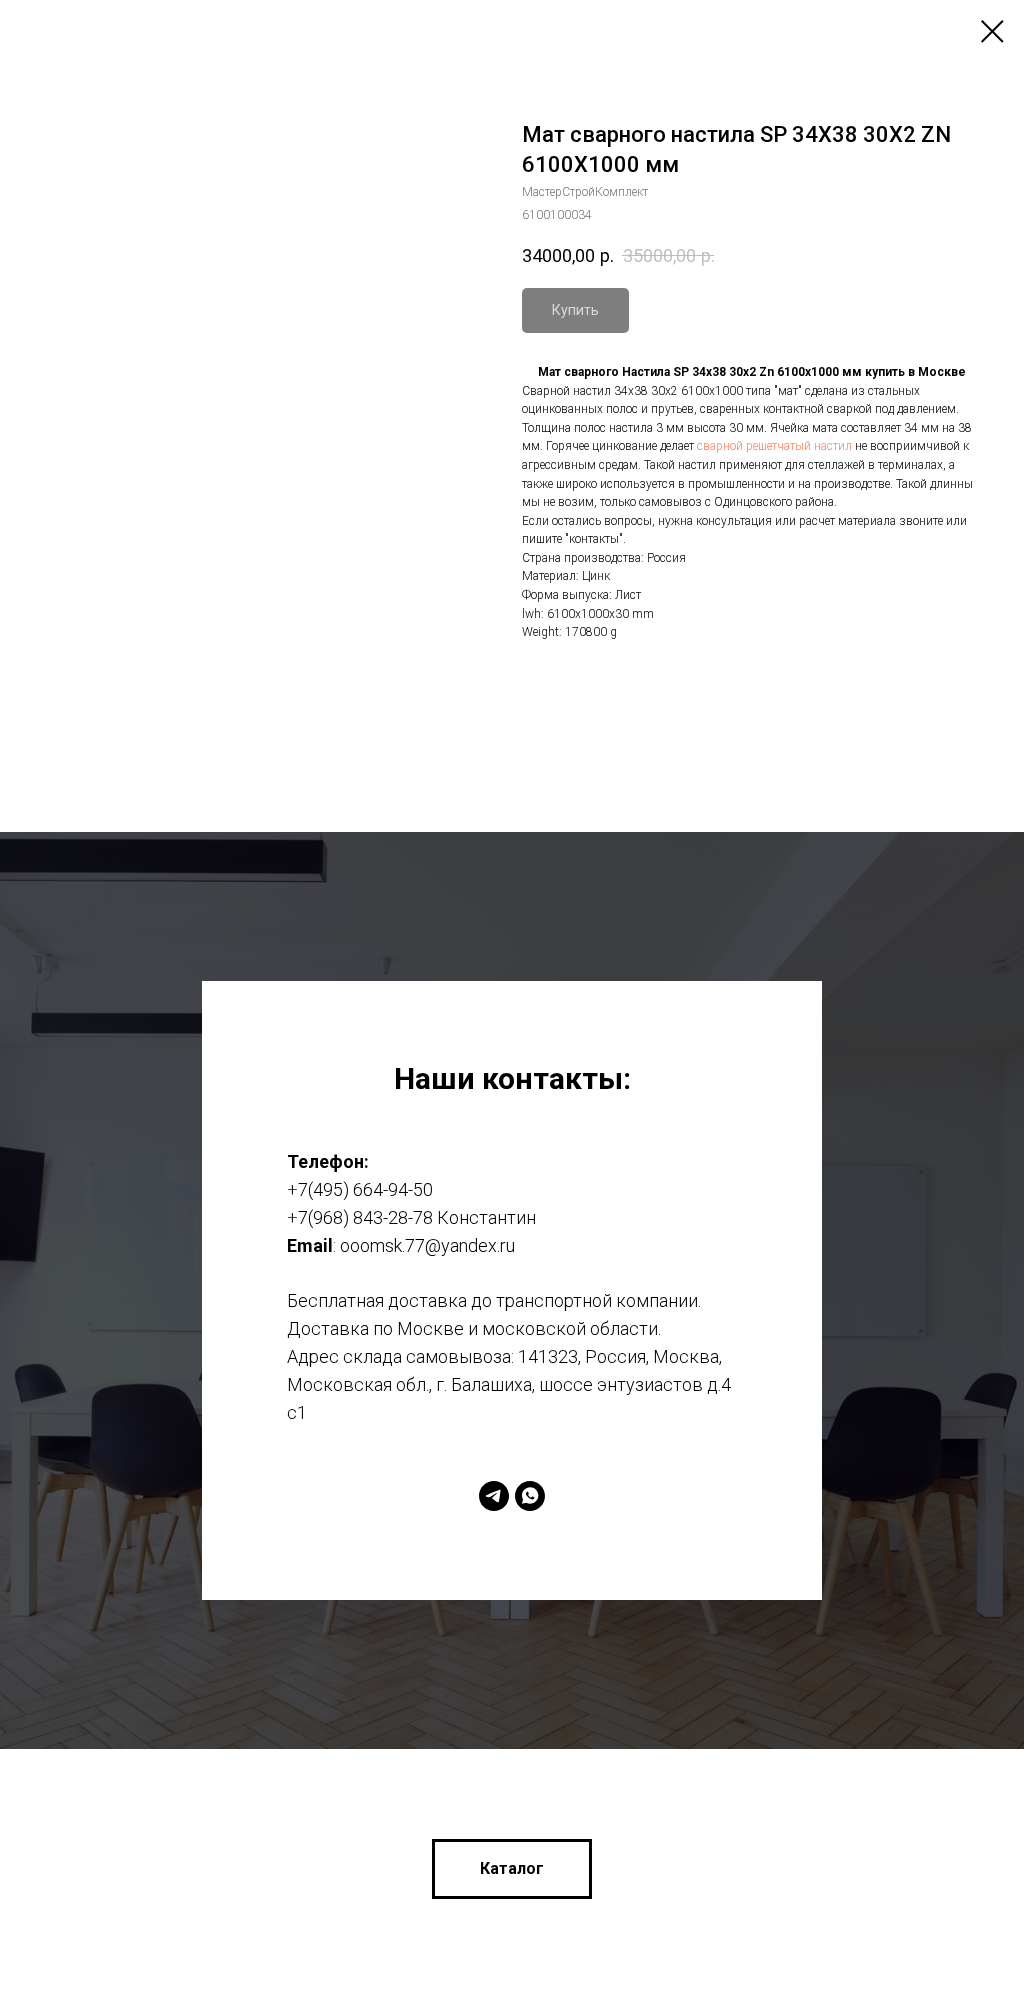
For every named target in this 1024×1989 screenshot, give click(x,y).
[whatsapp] (530, 1447)
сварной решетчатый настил (774, 446)
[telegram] (494, 1447)
